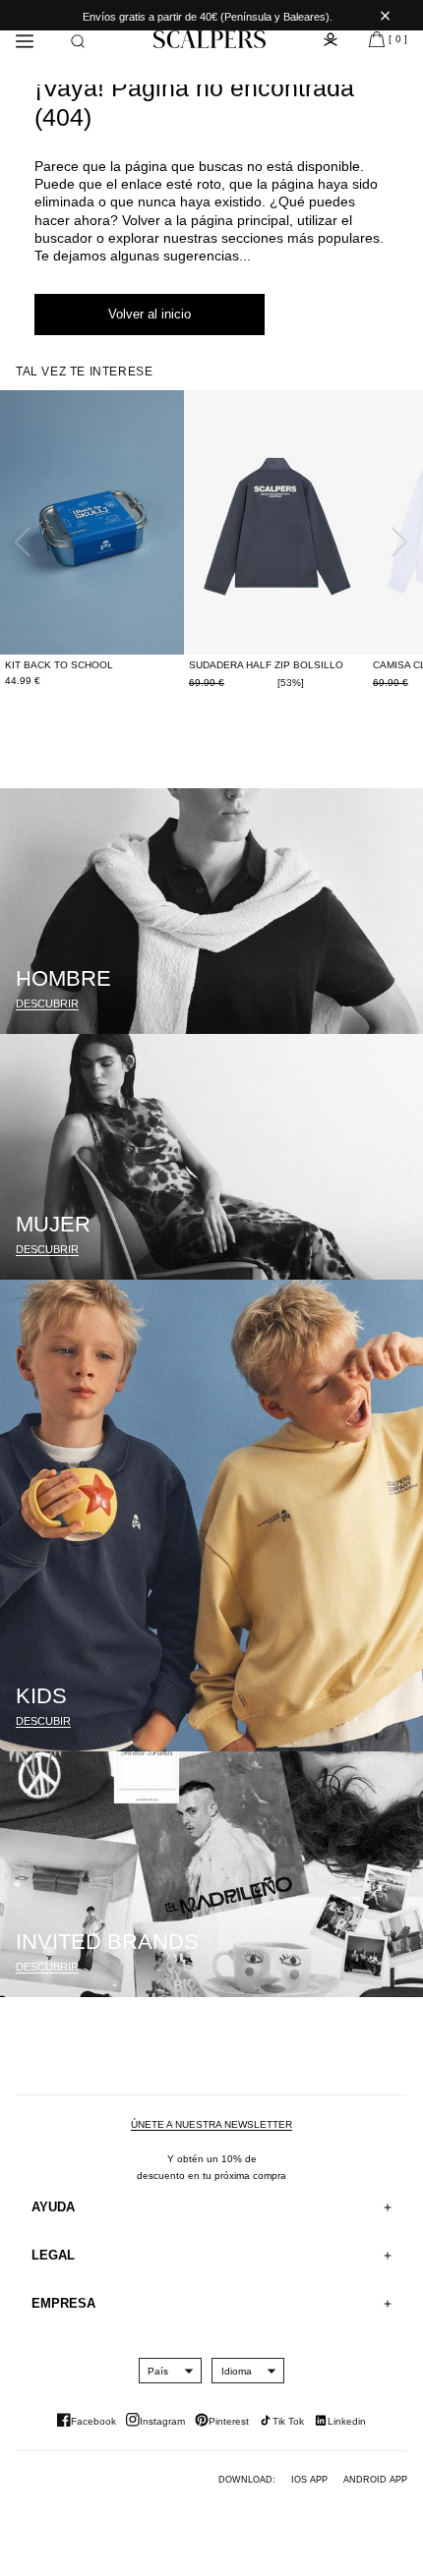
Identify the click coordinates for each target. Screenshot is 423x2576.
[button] (78, 41)
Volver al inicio (150, 314)
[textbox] (158, 2371)
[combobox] (158, 2371)
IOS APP (309, 2480)
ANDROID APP (375, 2480)
